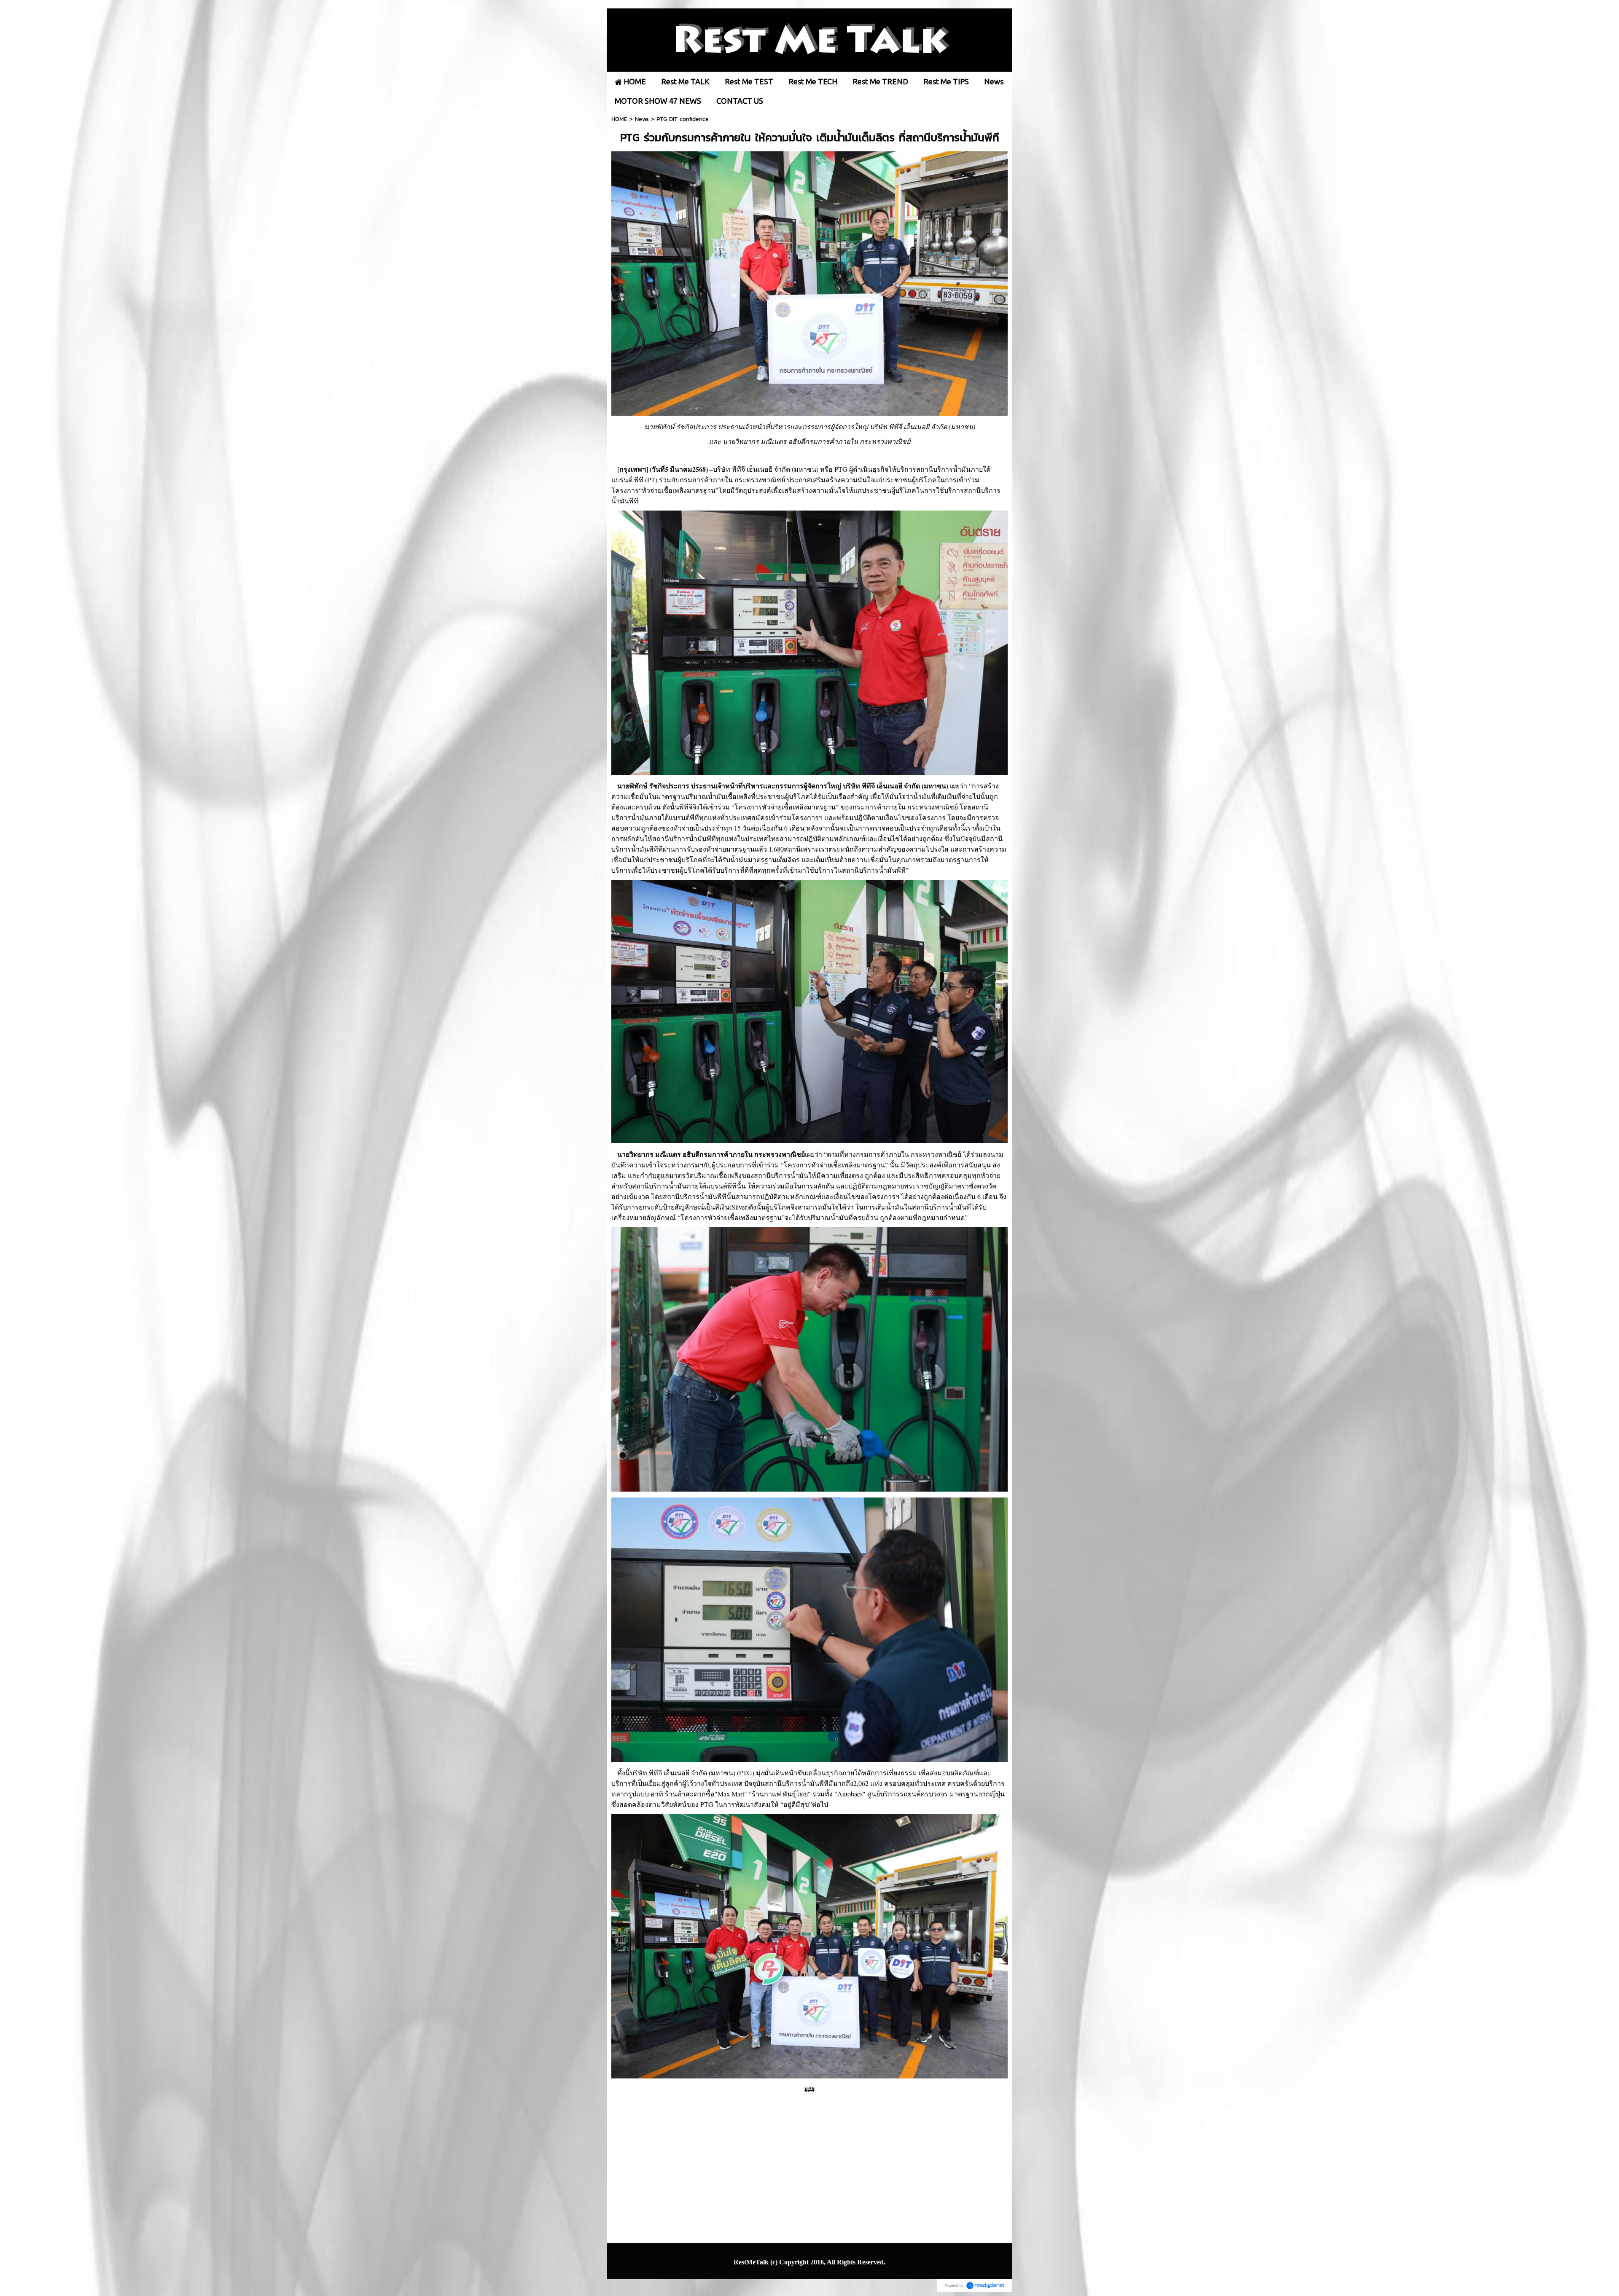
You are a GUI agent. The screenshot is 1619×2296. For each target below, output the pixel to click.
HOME (619, 119)
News (642, 119)
